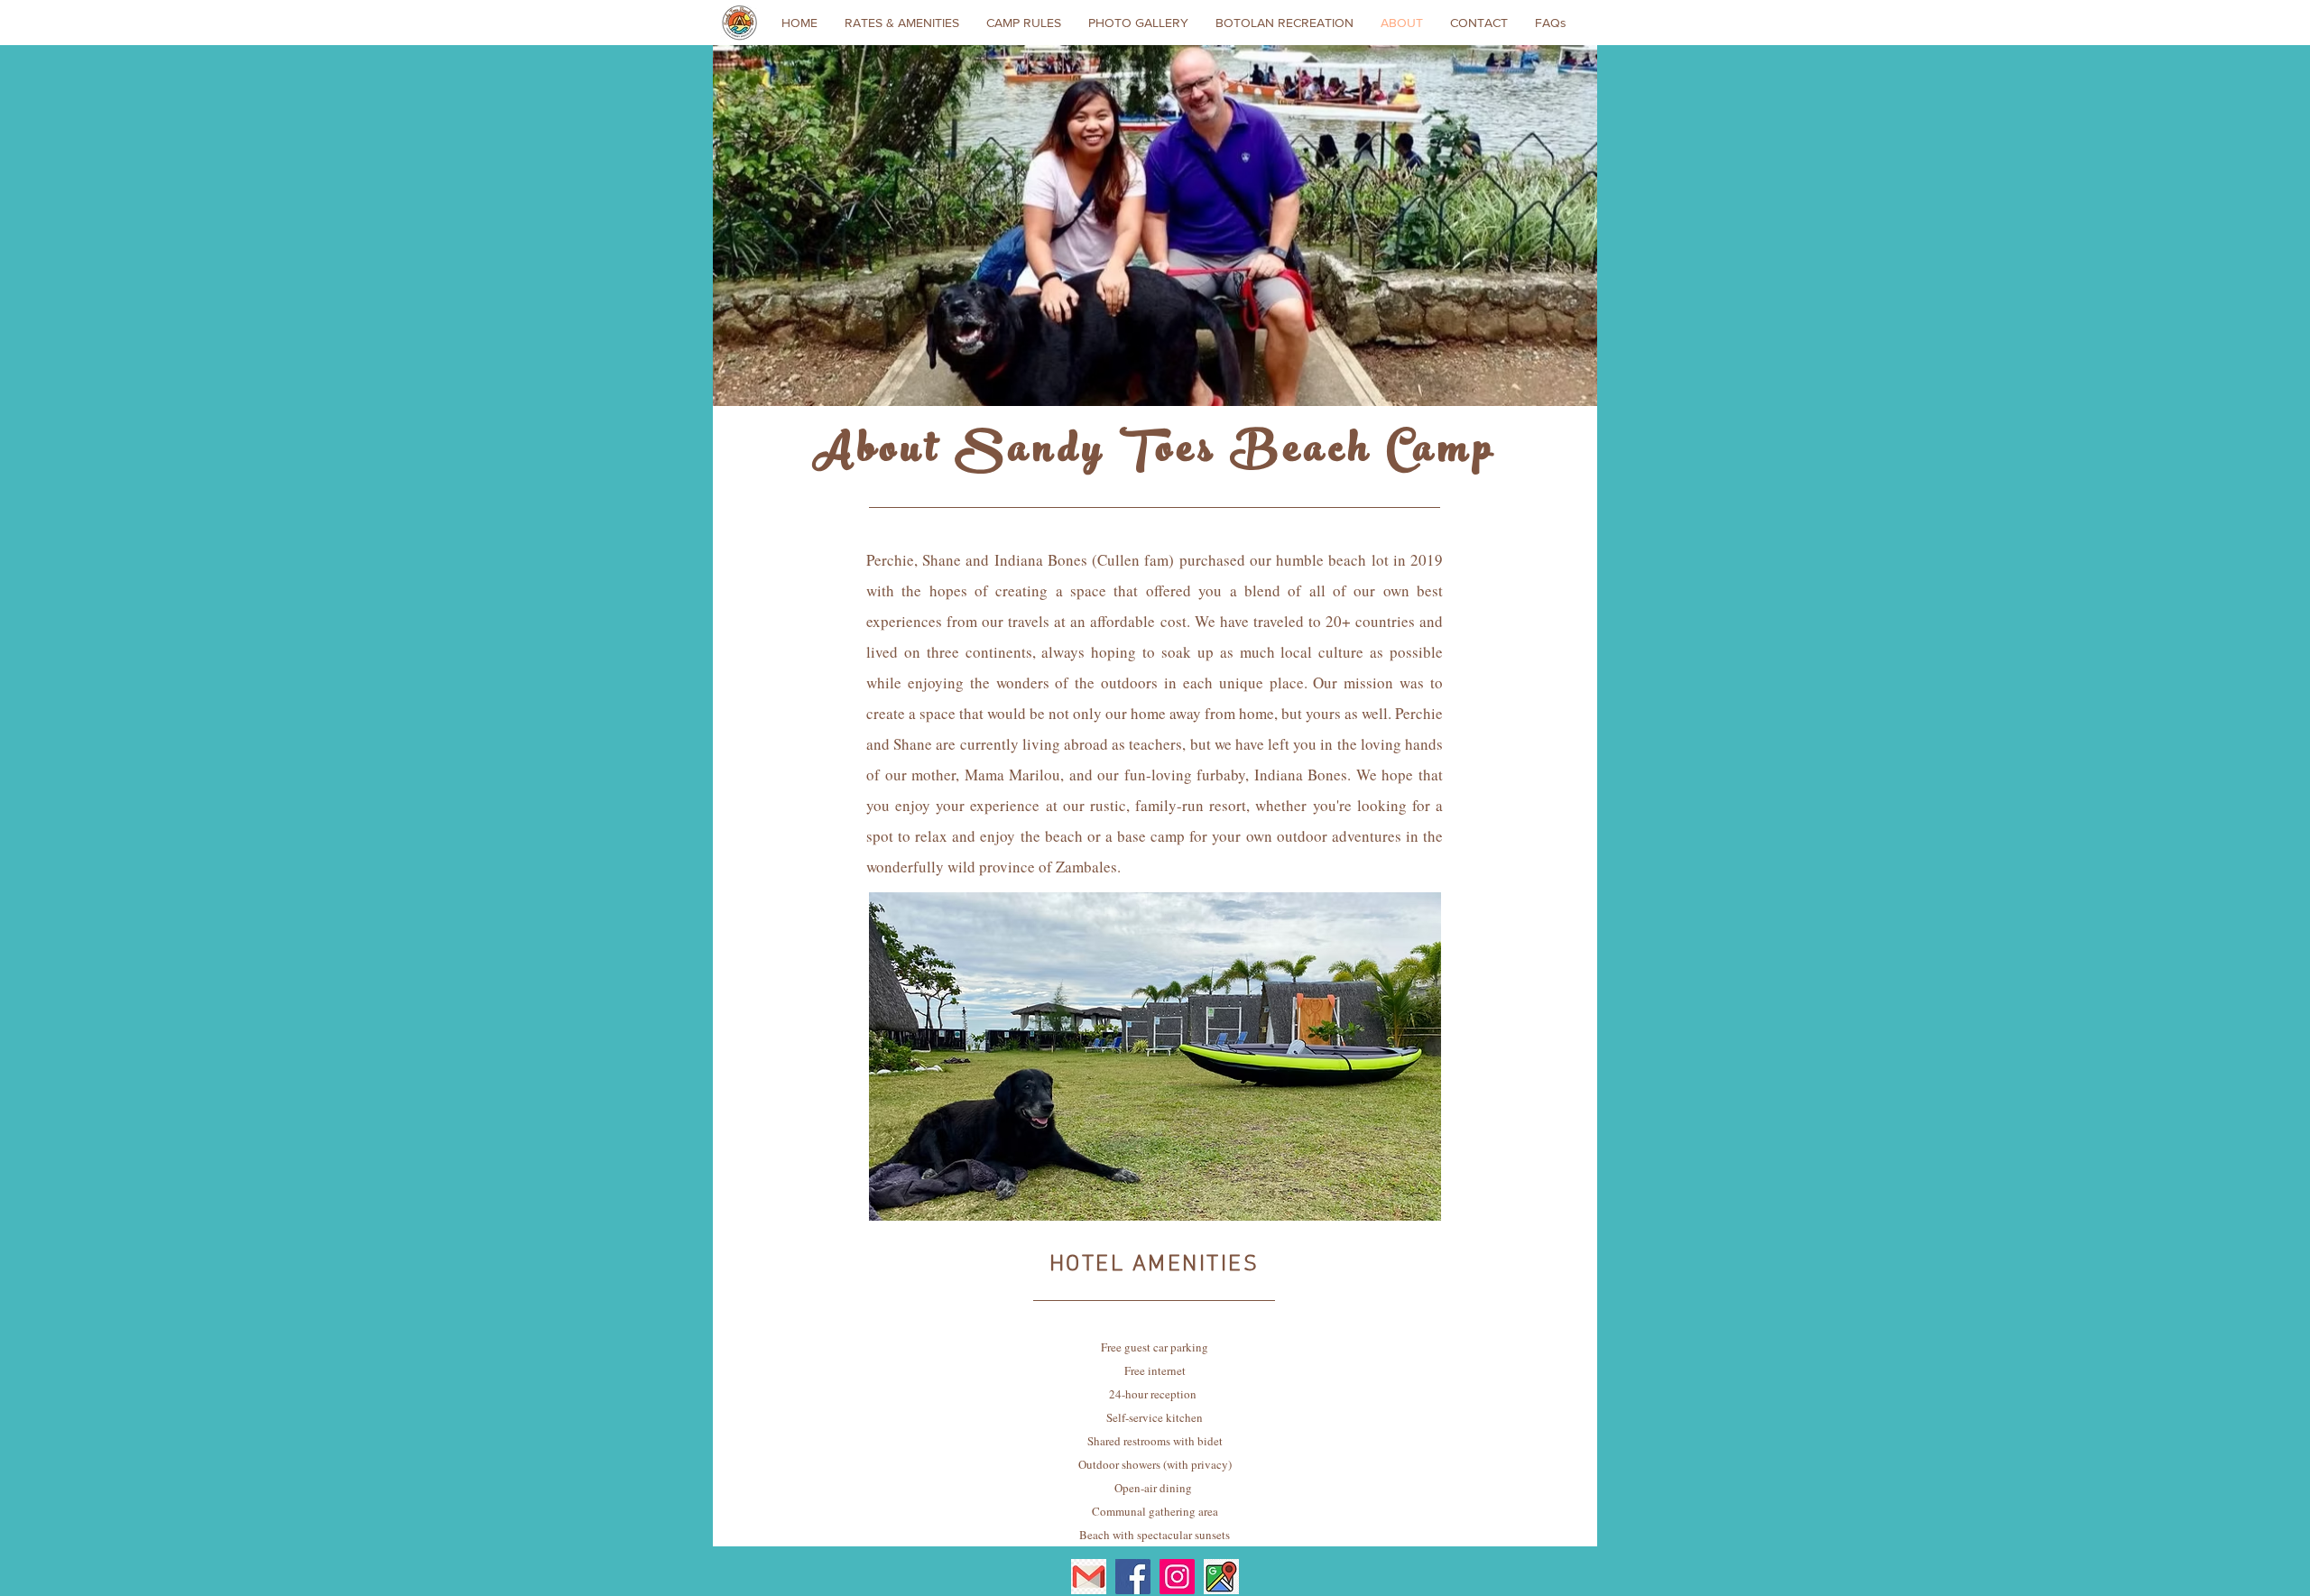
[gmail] (1089, 1577)
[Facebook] (1133, 1577)
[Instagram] (1177, 1577)
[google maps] (1221, 1577)
